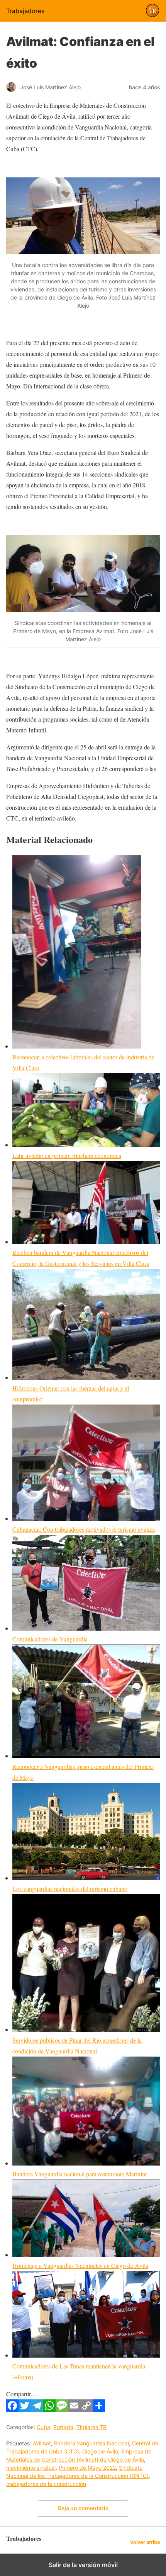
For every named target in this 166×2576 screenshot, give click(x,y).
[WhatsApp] (49, 2409)
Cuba (43, 2427)
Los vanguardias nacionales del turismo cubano (70, 1889)
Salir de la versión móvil (83, 2565)
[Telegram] (37, 2409)
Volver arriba (145, 2542)
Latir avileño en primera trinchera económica (67, 1155)
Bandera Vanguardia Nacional (91, 2443)
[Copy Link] (86, 2409)
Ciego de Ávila (100, 2451)
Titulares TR (91, 2427)
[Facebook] (12, 2409)
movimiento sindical (31, 2468)
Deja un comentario (83, 2508)
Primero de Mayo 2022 (87, 2468)
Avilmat (42, 2443)
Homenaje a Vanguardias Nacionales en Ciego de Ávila (80, 2265)
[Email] (74, 2409)
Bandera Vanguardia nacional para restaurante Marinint (80, 2174)
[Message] (62, 2409)
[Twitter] (25, 2409)
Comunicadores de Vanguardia (50, 1639)
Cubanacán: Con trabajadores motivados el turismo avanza (84, 1529)
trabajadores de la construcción (46, 2484)
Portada (63, 2427)
